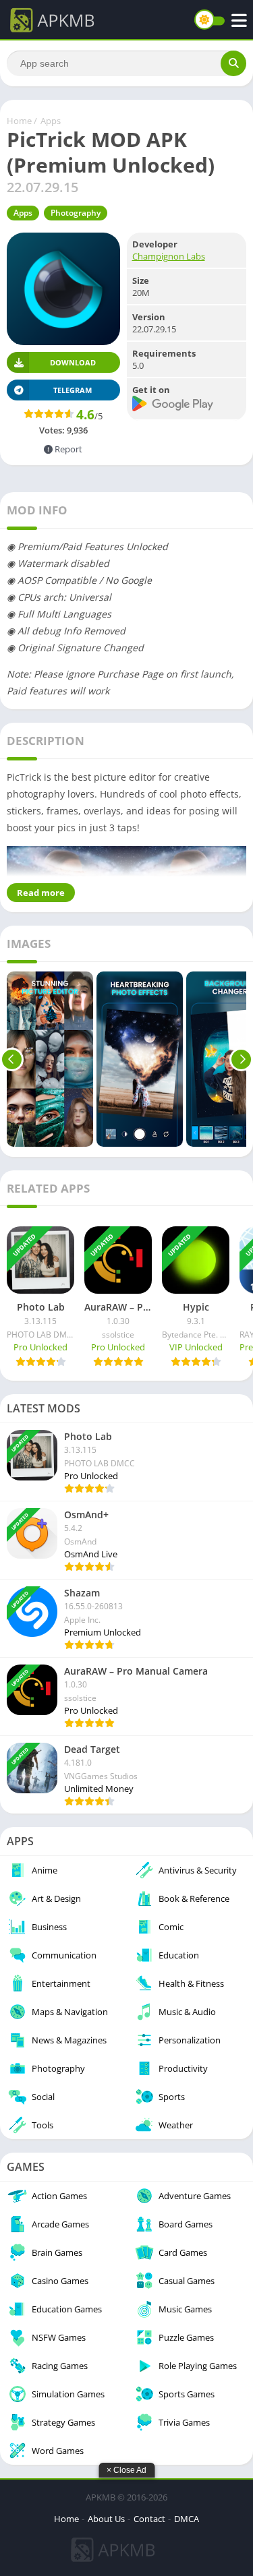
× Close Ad (126, 2470)
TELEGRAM (73, 390)
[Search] (233, 63)
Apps (51, 121)
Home (19, 121)
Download (73, 362)
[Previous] (12, 1059)
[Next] (241, 1059)
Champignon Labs (169, 256)
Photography (76, 213)
